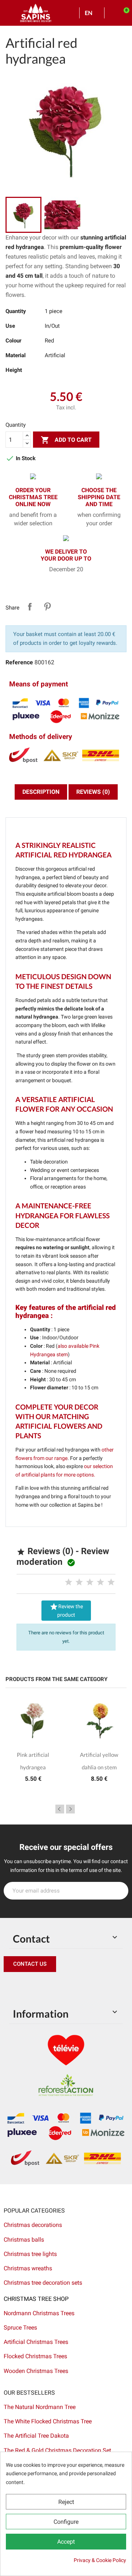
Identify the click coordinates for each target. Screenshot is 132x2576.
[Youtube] (60, 1987)
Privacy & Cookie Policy (100, 2560)
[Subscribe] (119, 1891)
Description (41, 792)
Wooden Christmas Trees (36, 2371)
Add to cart (66, 440)
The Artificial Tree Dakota (36, 2436)
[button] (30, 1964)
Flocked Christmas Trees (35, 2356)
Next (70, 1809)
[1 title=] (69, 1582)
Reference (19, 662)
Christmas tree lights (30, 2254)
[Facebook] (11, 1987)
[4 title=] (100, 1582)
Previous (60, 1809)
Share (30, 607)
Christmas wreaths (28, 2268)
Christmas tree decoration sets (43, 2283)
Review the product (66, 1610)
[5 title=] (111, 1582)
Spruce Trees (20, 2328)
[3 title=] (90, 1582)
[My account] (112, 13)
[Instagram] (44, 1987)
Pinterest (47, 607)
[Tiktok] (77, 1987)
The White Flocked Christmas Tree (48, 2421)
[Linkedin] (93, 1987)
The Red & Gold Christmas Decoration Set (57, 2450)
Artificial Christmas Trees (36, 2342)
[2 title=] (79, 1582)
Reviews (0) (93, 792)
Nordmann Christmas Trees (39, 2313)
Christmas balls (24, 2240)
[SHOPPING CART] (123, 13)
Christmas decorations (33, 2225)
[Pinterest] (27, 1987)
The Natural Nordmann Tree (40, 2407)
